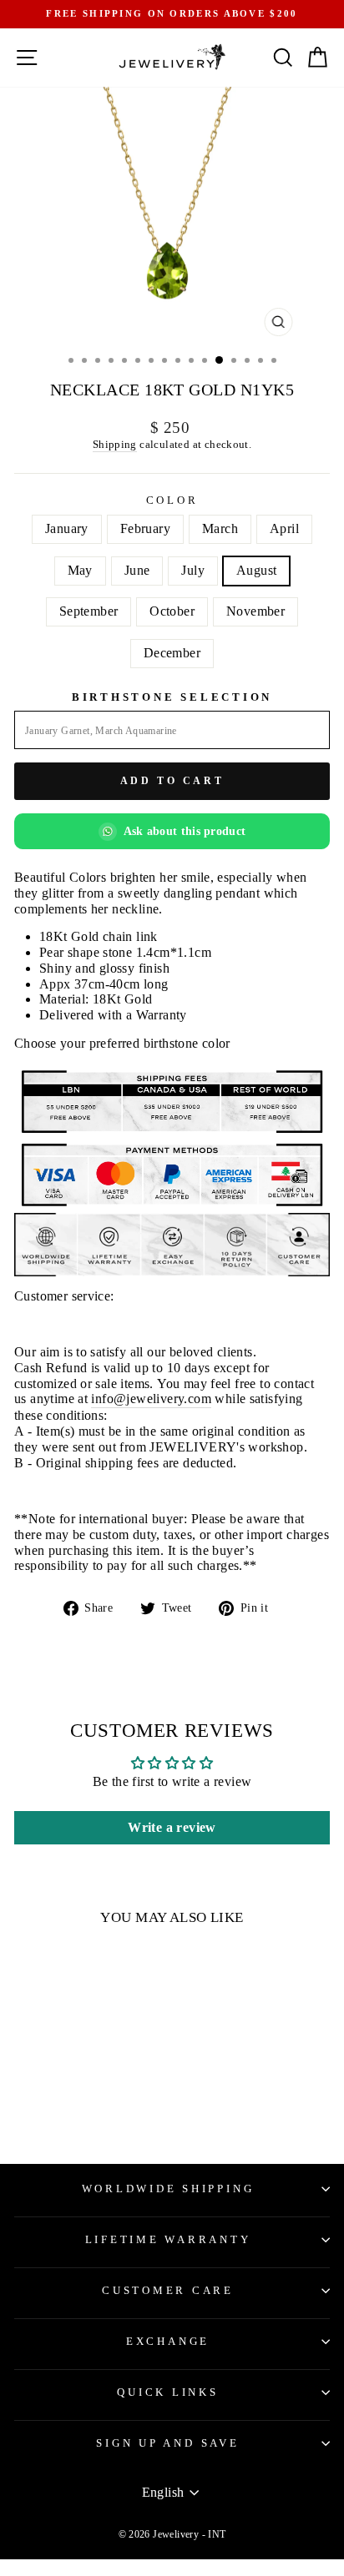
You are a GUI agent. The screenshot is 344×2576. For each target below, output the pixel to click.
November (255, 611)
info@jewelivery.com (151, 1399)
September (89, 611)
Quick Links (167, 2392)
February (145, 528)
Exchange (168, 2342)
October (172, 611)
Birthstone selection (172, 697)
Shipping (115, 444)
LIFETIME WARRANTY (168, 2240)
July (193, 570)
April (284, 528)
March (220, 528)
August (256, 570)
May (80, 570)
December (172, 653)
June (137, 570)
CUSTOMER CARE (168, 2291)
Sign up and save (167, 2443)
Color (172, 501)
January (67, 528)
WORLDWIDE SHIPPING (168, 2189)
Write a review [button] (172, 1827)
